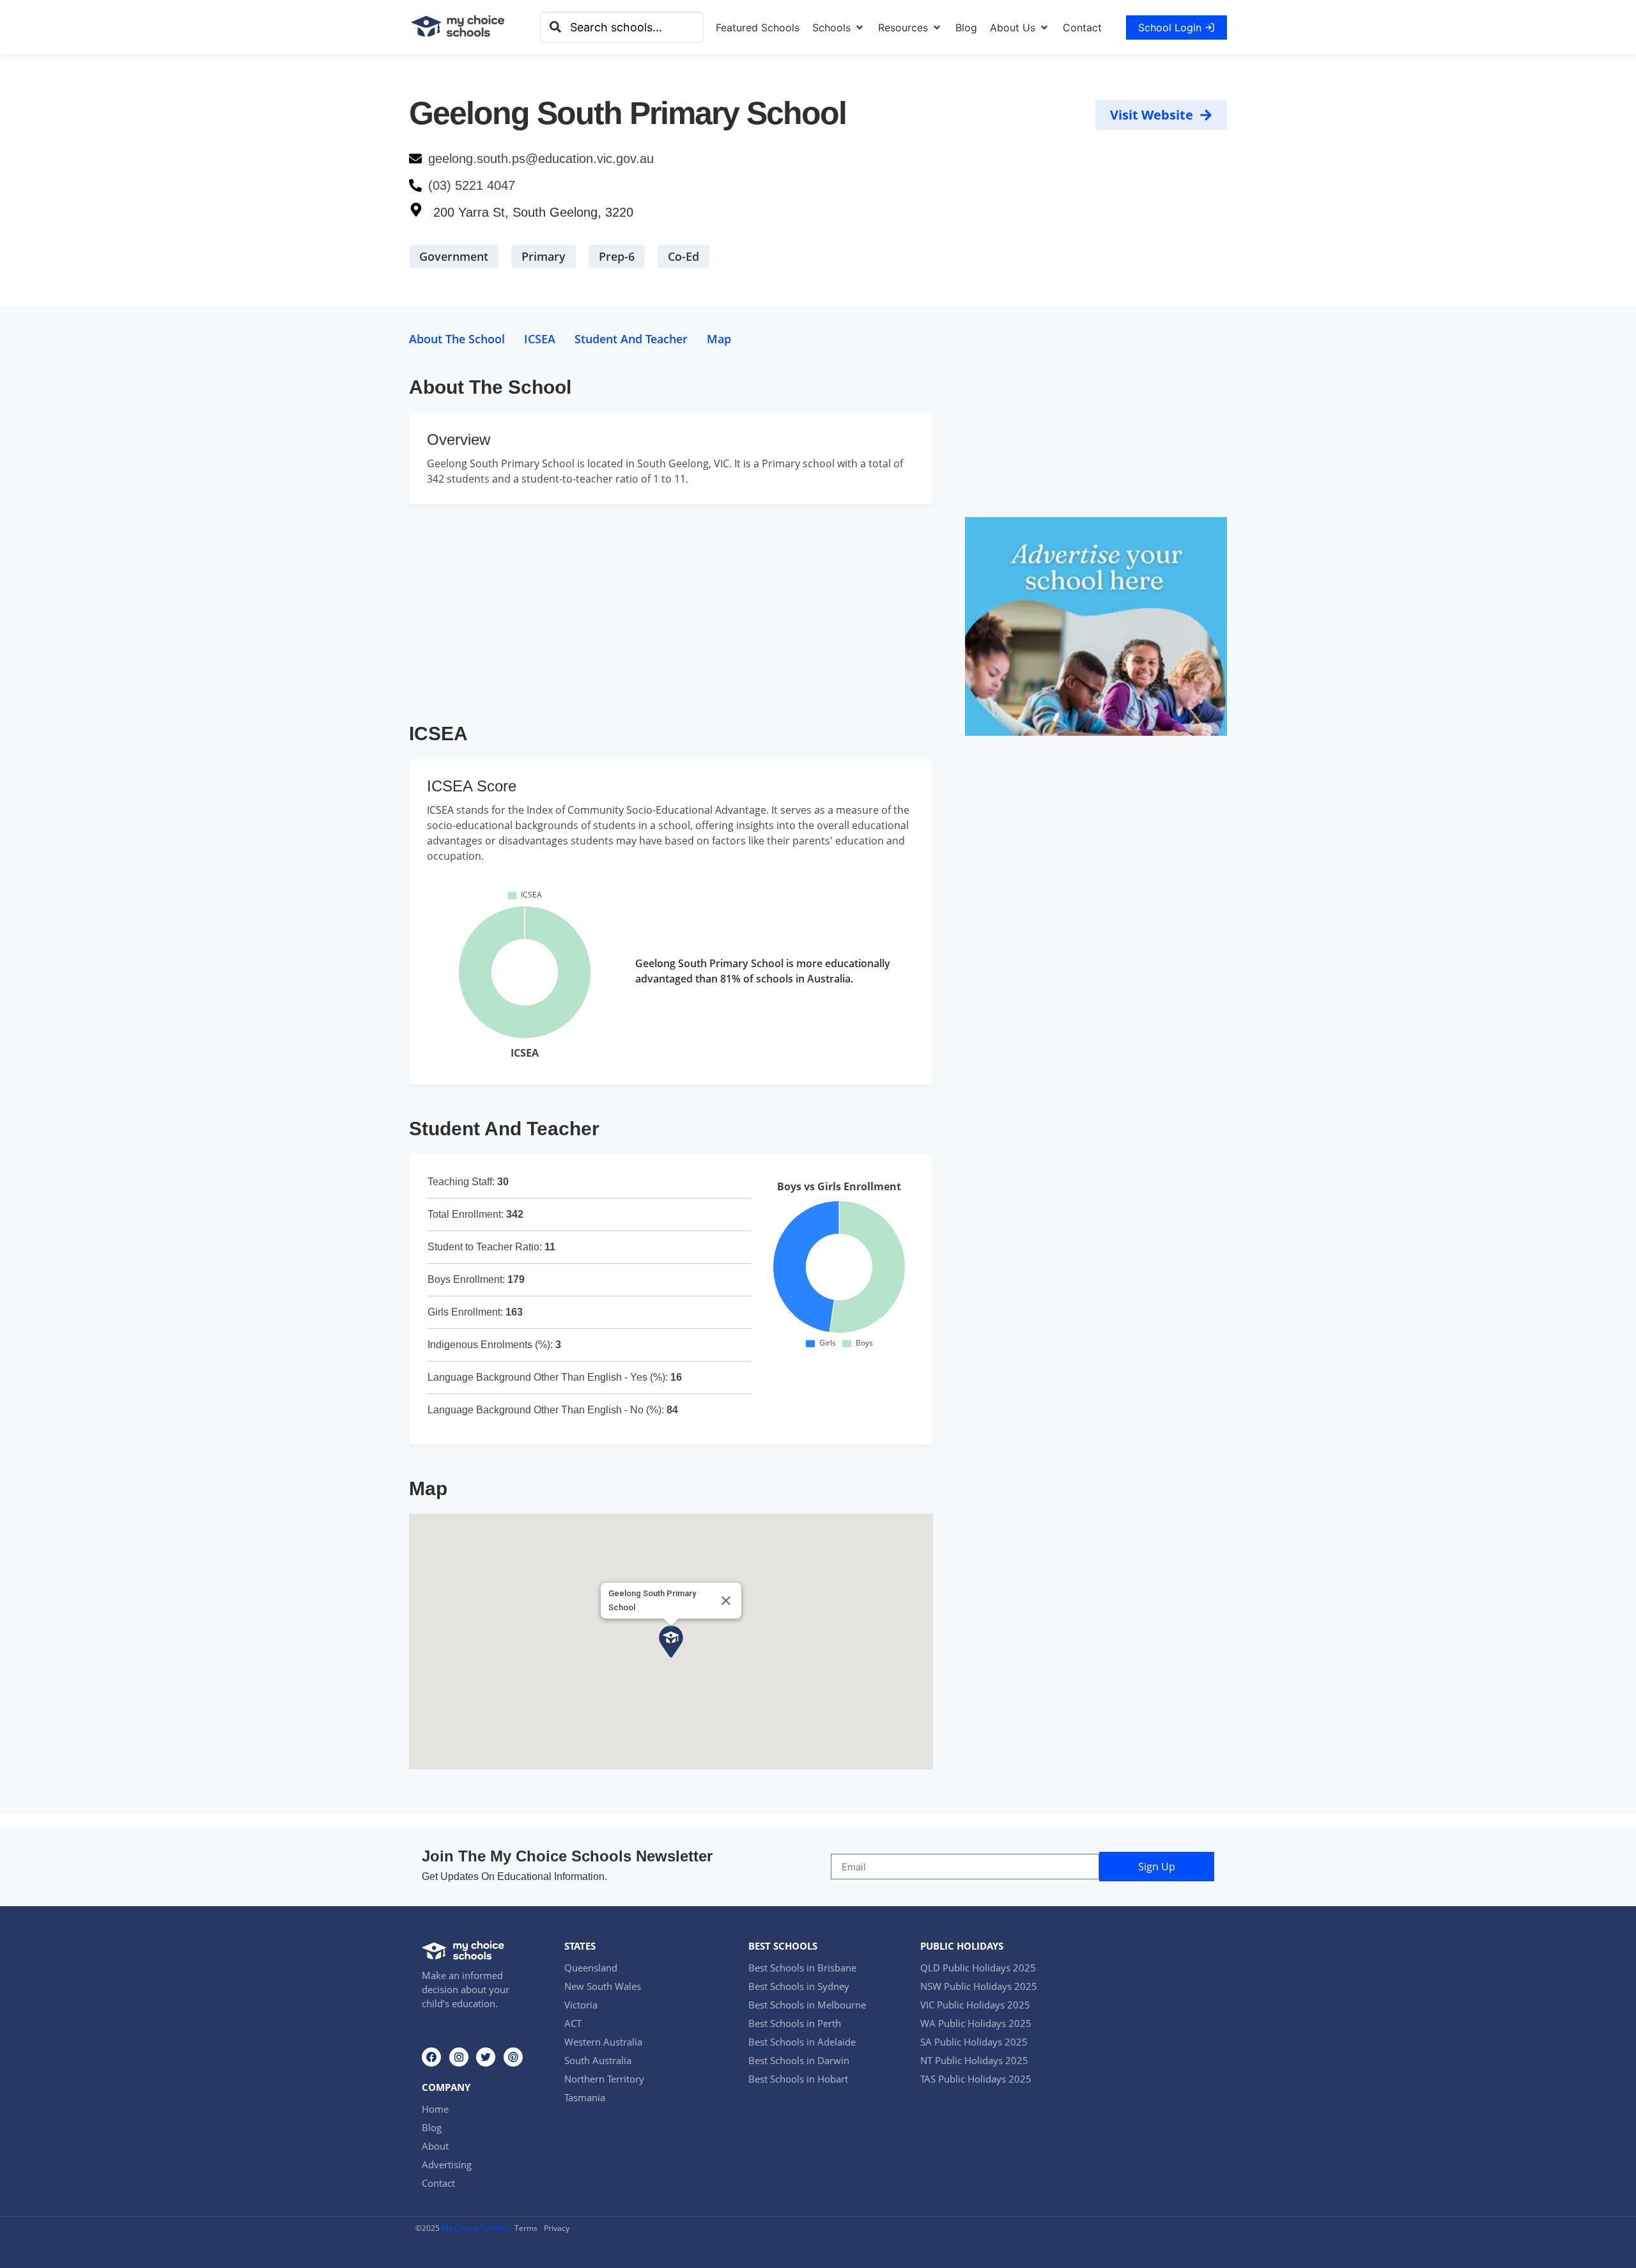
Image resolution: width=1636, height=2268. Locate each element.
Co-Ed (683, 256)
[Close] (726, 1601)
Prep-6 (617, 256)
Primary (544, 256)
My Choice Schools (475, 2228)
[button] (839, 27)
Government (454, 256)
